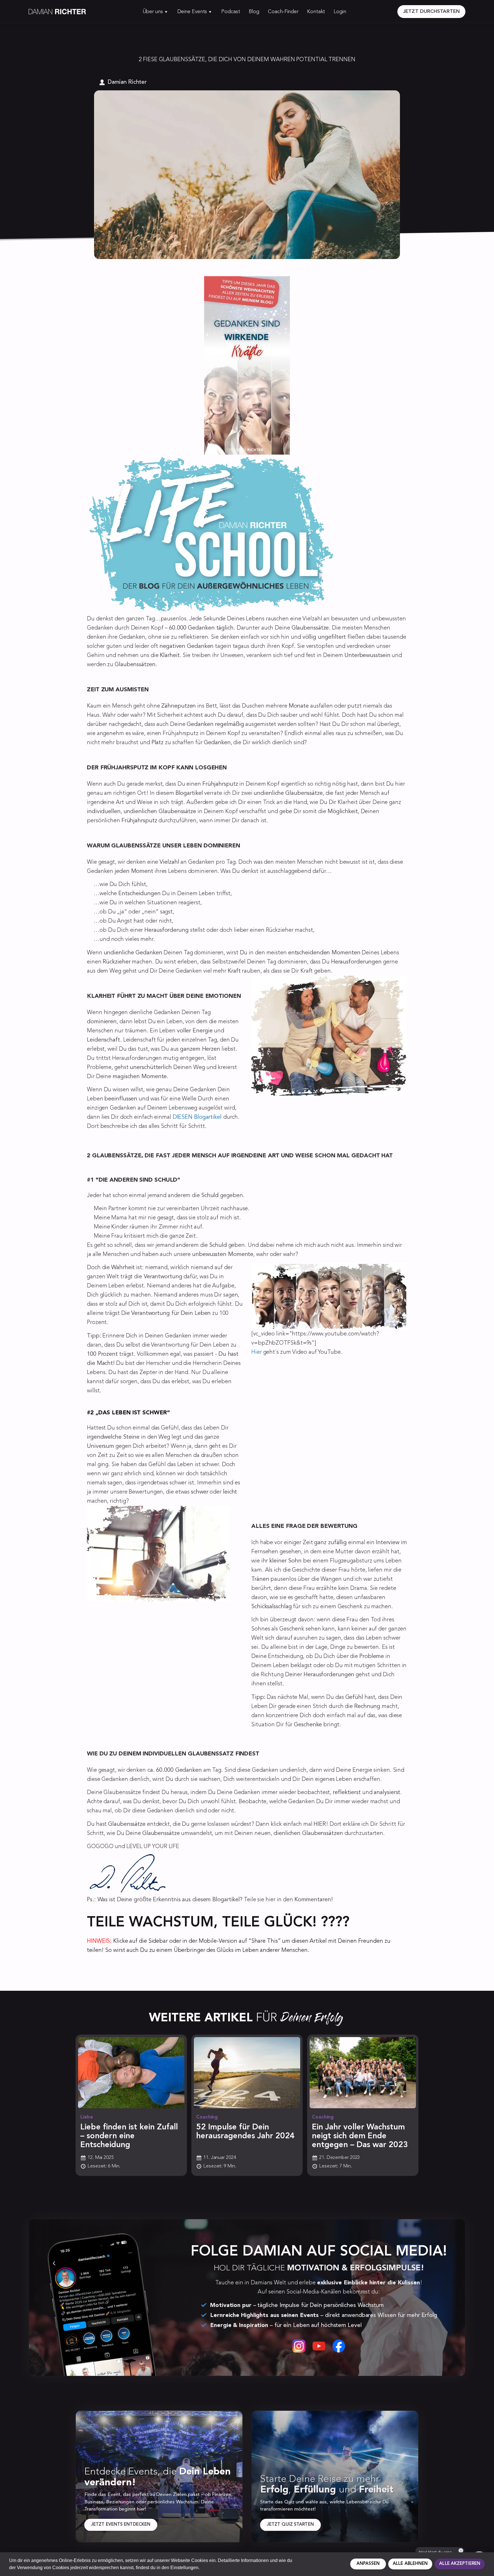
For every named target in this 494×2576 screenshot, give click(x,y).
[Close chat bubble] (461, 2551)
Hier (257, 1352)
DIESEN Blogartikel (197, 1117)
